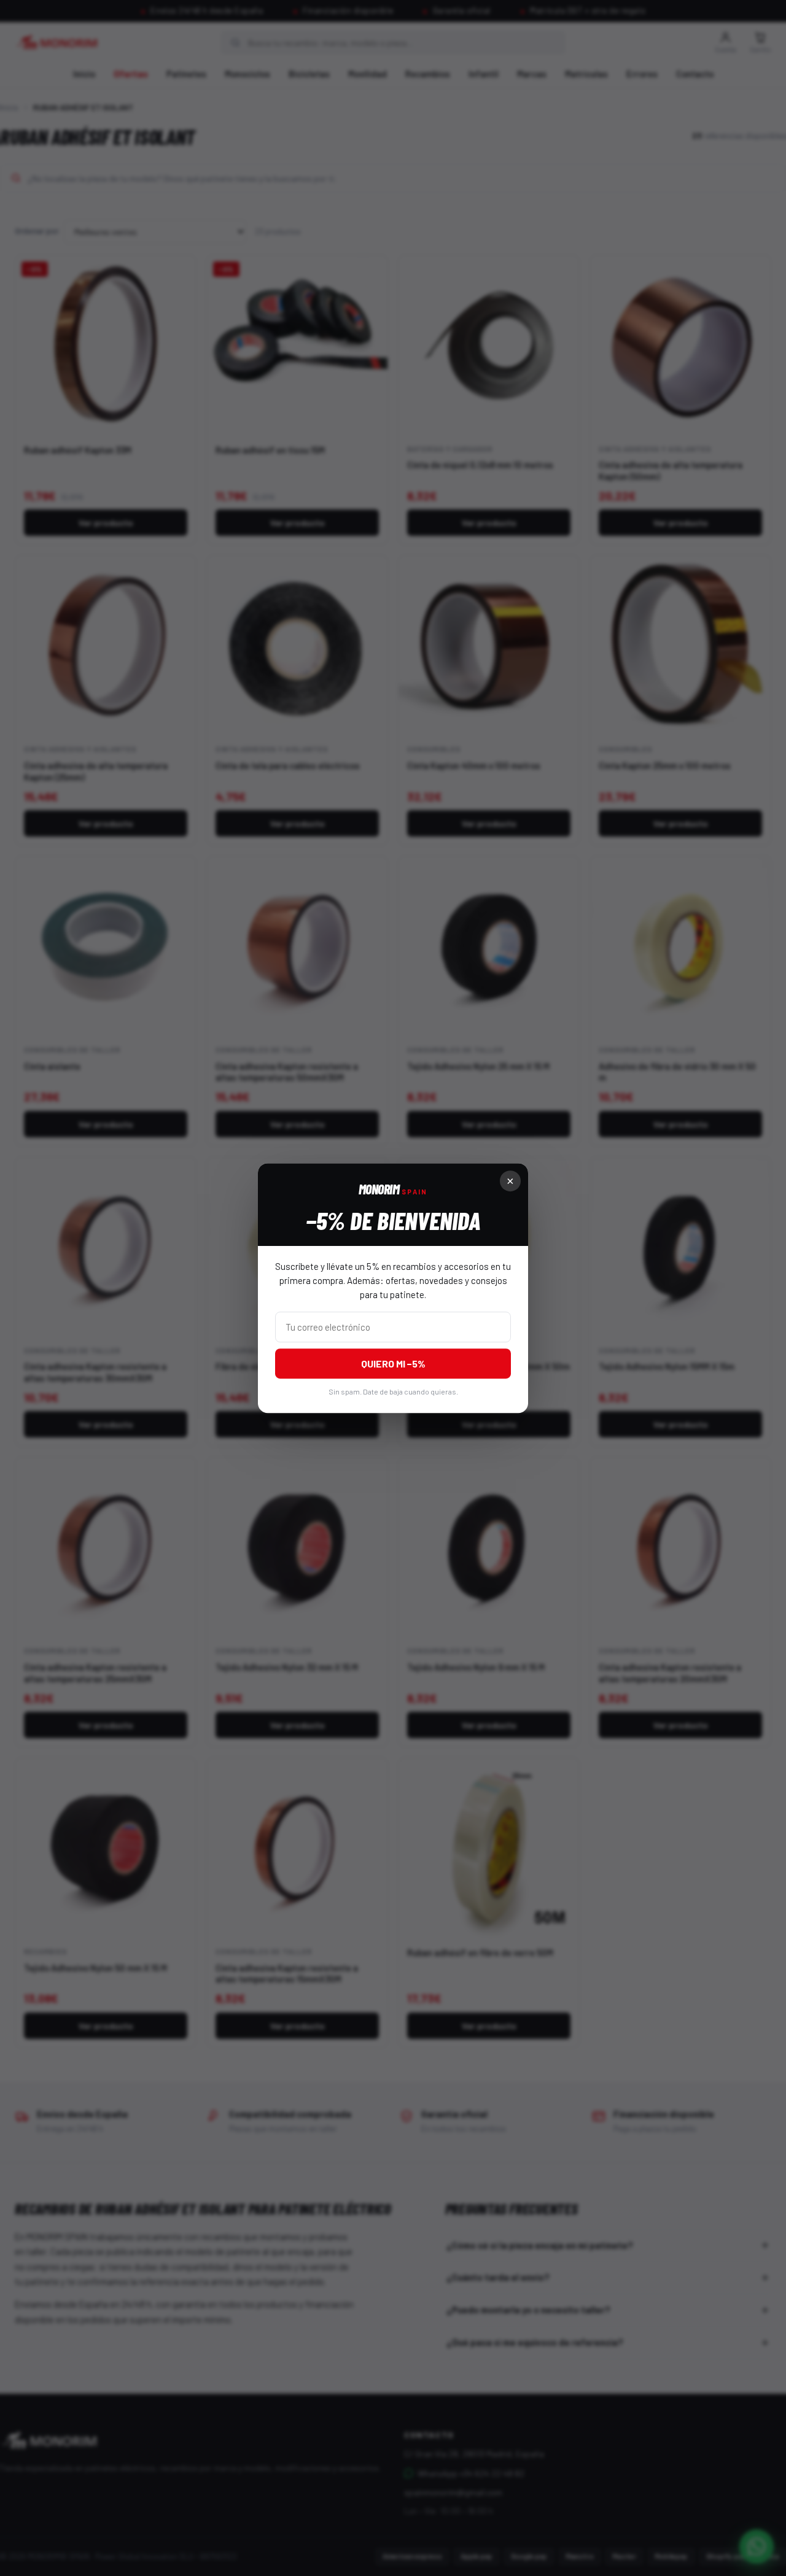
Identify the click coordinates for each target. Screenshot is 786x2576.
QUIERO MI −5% (393, 1363)
